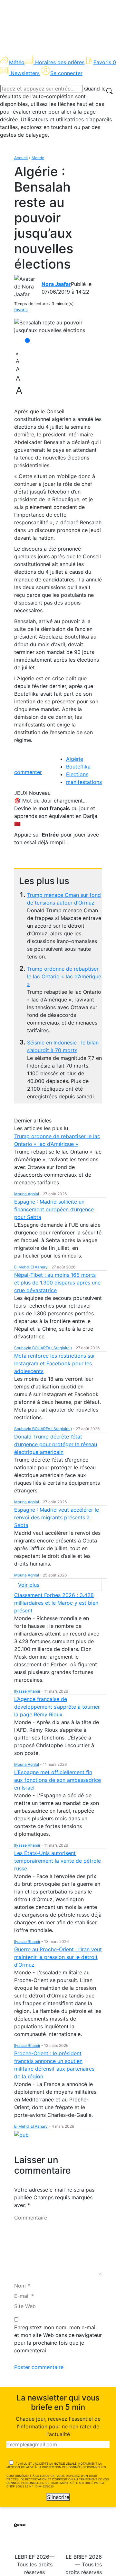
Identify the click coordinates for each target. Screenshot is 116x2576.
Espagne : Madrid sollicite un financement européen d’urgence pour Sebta (54, 1209)
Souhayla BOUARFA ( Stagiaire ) (43, 1348)
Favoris (105, 62)
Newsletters (25, 73)
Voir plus (29, 1585)
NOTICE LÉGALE (65, 2464)
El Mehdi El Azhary (31, 1267)
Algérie (75, 759)
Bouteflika (78, 767)
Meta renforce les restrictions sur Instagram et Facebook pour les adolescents (55, 1363)
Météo (17, 62)
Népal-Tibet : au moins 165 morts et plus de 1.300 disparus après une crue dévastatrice (57, 1283)
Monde (38, 158)
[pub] (21, 2134)
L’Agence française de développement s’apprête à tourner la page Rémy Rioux (57, 1707)
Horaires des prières (60, 62)
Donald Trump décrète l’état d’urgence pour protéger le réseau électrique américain (56, 1444)
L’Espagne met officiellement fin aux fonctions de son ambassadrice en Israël (58, 1780)
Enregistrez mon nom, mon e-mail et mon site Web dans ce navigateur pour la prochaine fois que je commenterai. (58, 2339)
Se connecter (66, 73)
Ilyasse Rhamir (27, 1691)
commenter (28, 772)
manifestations (84, 782)
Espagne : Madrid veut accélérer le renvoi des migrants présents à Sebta (57, 1517)
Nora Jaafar (56, 284)
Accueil (21, 158)
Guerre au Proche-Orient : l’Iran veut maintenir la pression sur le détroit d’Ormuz (58, 1957)
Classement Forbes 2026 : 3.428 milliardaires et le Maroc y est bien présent (56, 1603)
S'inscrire (58, 2497)
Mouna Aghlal (27, 1194)
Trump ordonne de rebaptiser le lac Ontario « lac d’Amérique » (64, 976)
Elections (77, 774)
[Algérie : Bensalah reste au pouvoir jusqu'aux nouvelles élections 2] (58, 326)
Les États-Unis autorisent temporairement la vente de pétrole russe (58, 1861)
